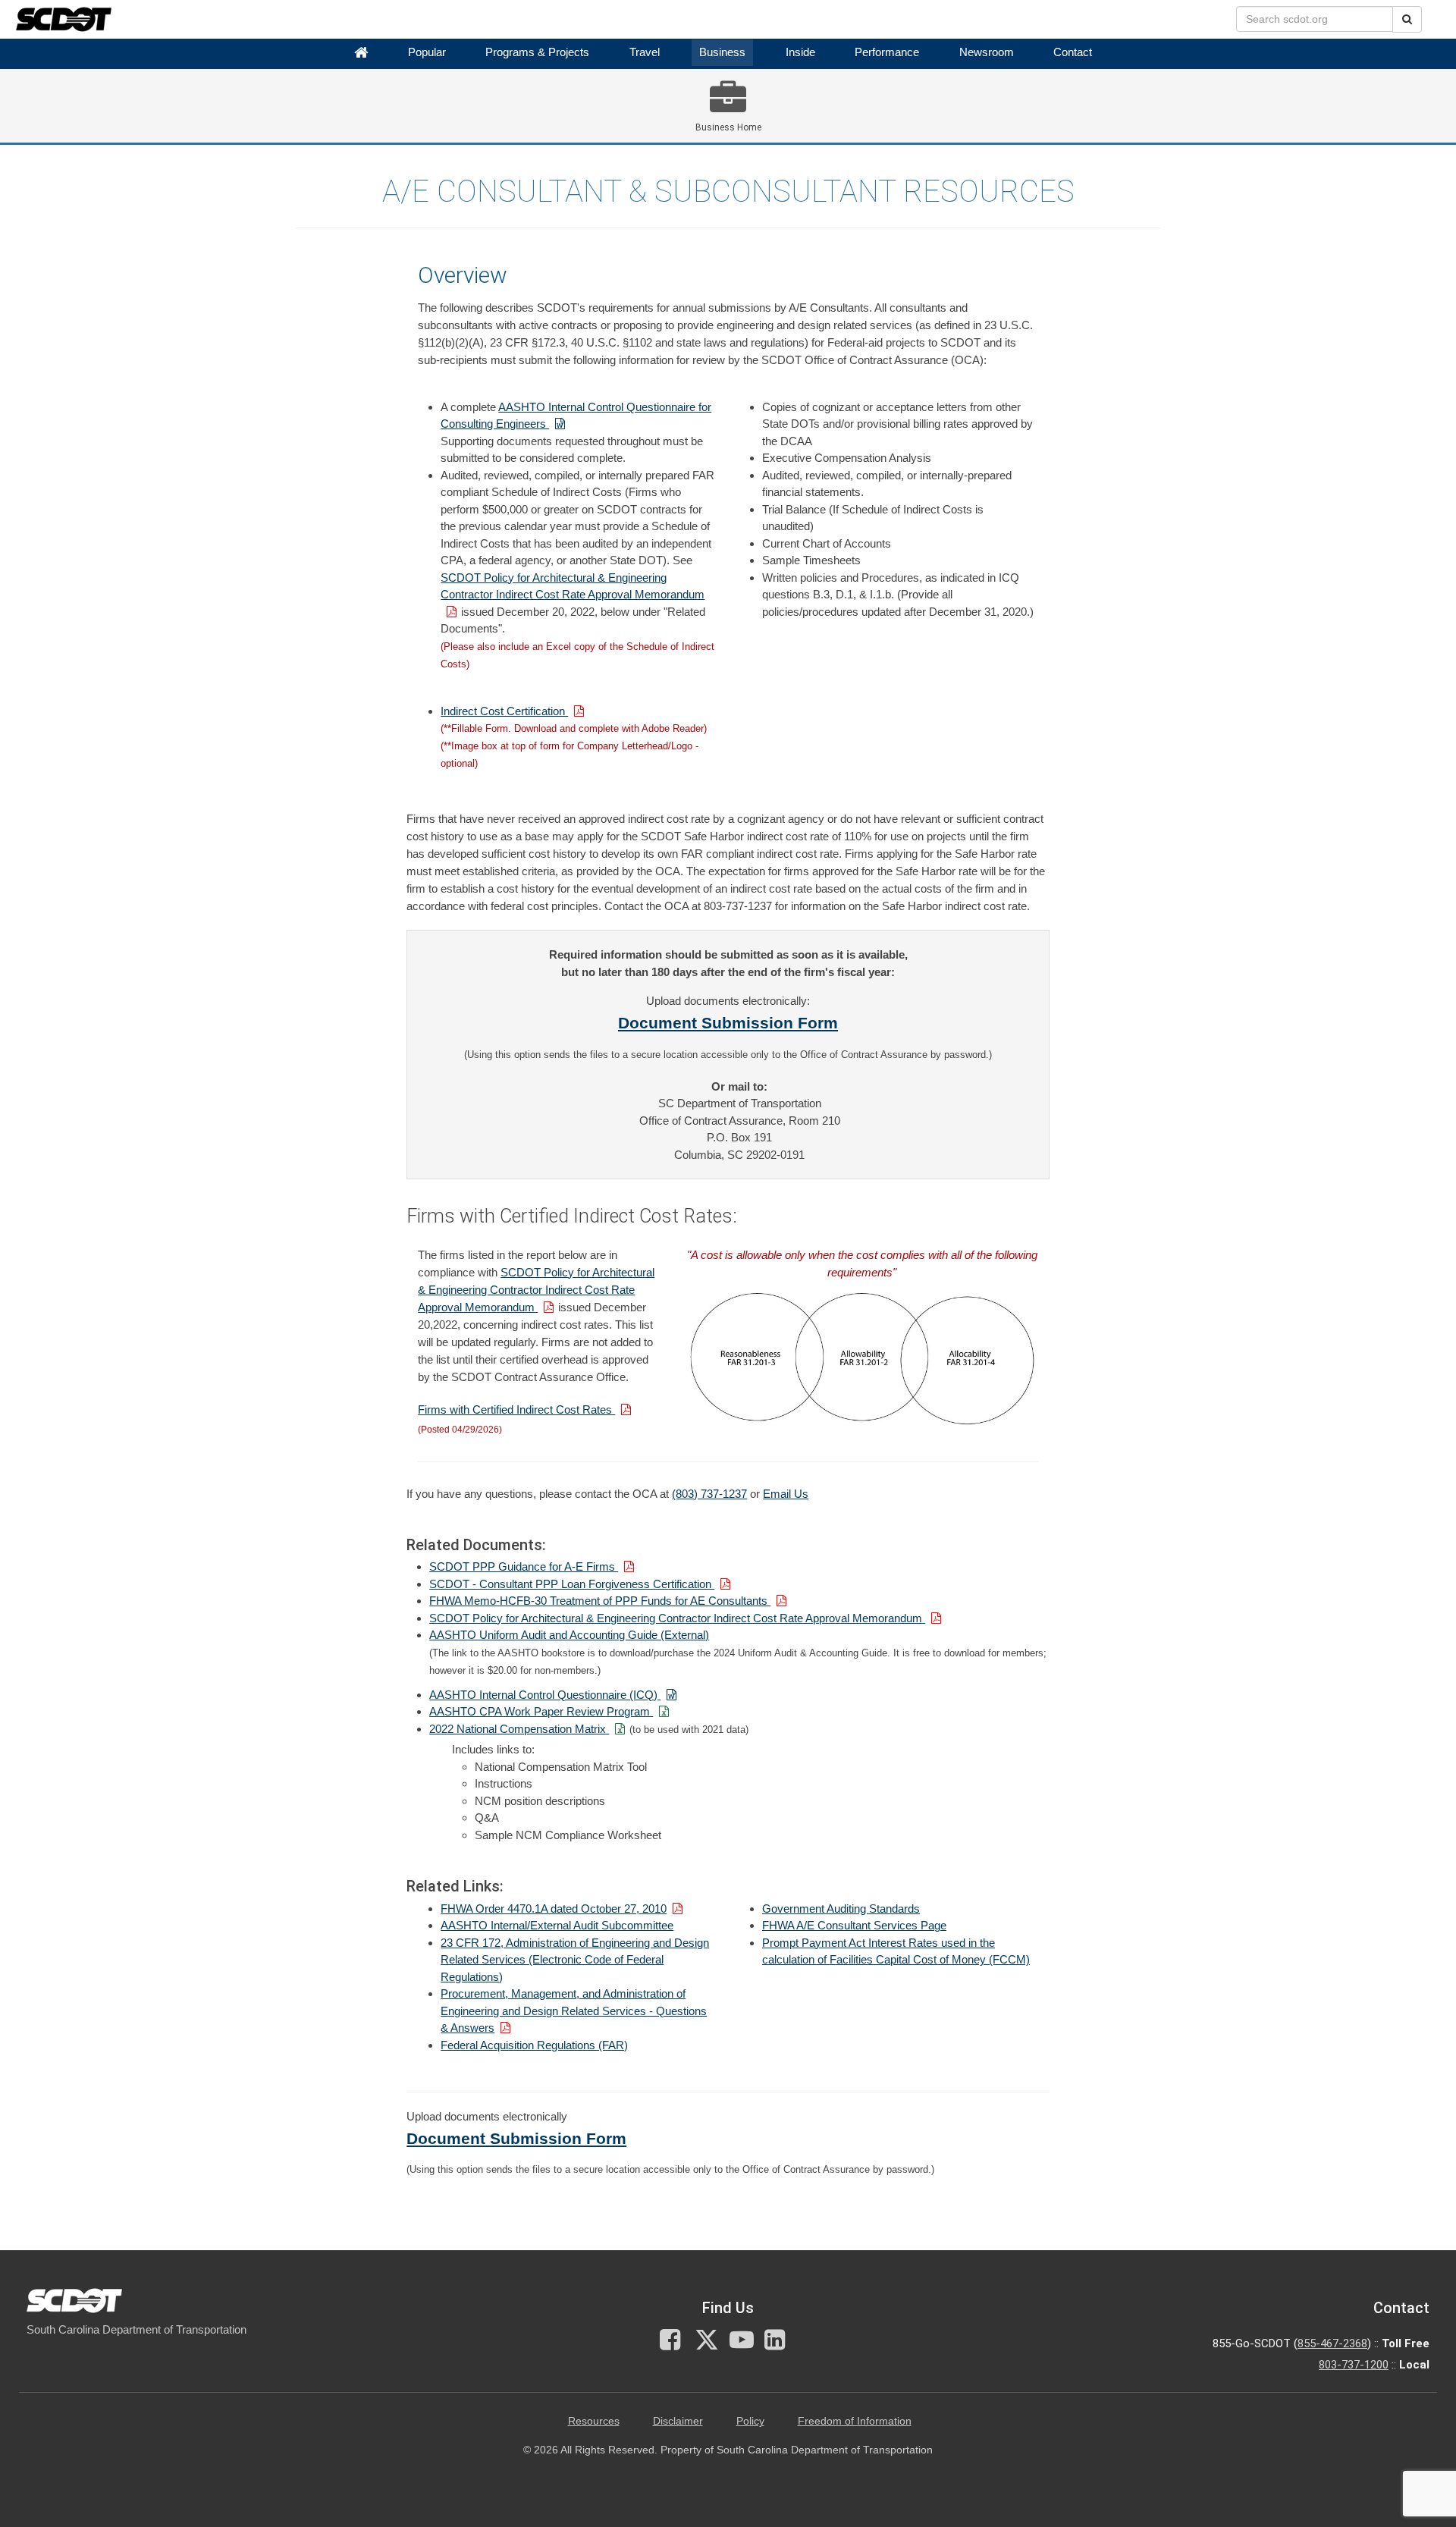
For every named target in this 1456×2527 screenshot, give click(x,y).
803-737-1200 (1354, 2365)
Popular (427, 52)
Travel (645, 52)
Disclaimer (678, 2421)
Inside (800, 52)
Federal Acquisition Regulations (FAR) (534, 2045)
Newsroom (987, 52)
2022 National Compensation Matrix (519, 1729)
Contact (1073, 52)
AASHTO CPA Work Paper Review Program (541, 1711)
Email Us (786, 1494)
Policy (750, 2421)
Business (722, 52)
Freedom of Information (855, 2421)
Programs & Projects (537, 52)
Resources (594, 2421)
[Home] (361, 53)
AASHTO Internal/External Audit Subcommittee (557, 1925)
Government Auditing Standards (841, 1909)
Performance (887, 52)
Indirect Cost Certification (504, 711)
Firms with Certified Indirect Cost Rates (516, 1409)
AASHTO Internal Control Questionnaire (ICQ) (545, 1695)
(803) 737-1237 (709, 1494)
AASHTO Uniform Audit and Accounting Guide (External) (569, 1635)
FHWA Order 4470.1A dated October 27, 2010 (554, 1909)
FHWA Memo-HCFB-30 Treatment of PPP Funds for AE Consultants (600, 1601)
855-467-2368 (1332, 2343)
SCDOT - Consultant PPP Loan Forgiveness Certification (572, 1584)
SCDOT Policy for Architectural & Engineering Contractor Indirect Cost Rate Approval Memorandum (573, 586)
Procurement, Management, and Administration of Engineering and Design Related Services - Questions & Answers (574, 2011)
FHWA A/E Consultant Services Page (854, 1925)
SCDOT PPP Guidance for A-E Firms (524, 1566)
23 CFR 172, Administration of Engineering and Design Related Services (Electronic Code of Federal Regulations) (575, 1960)
